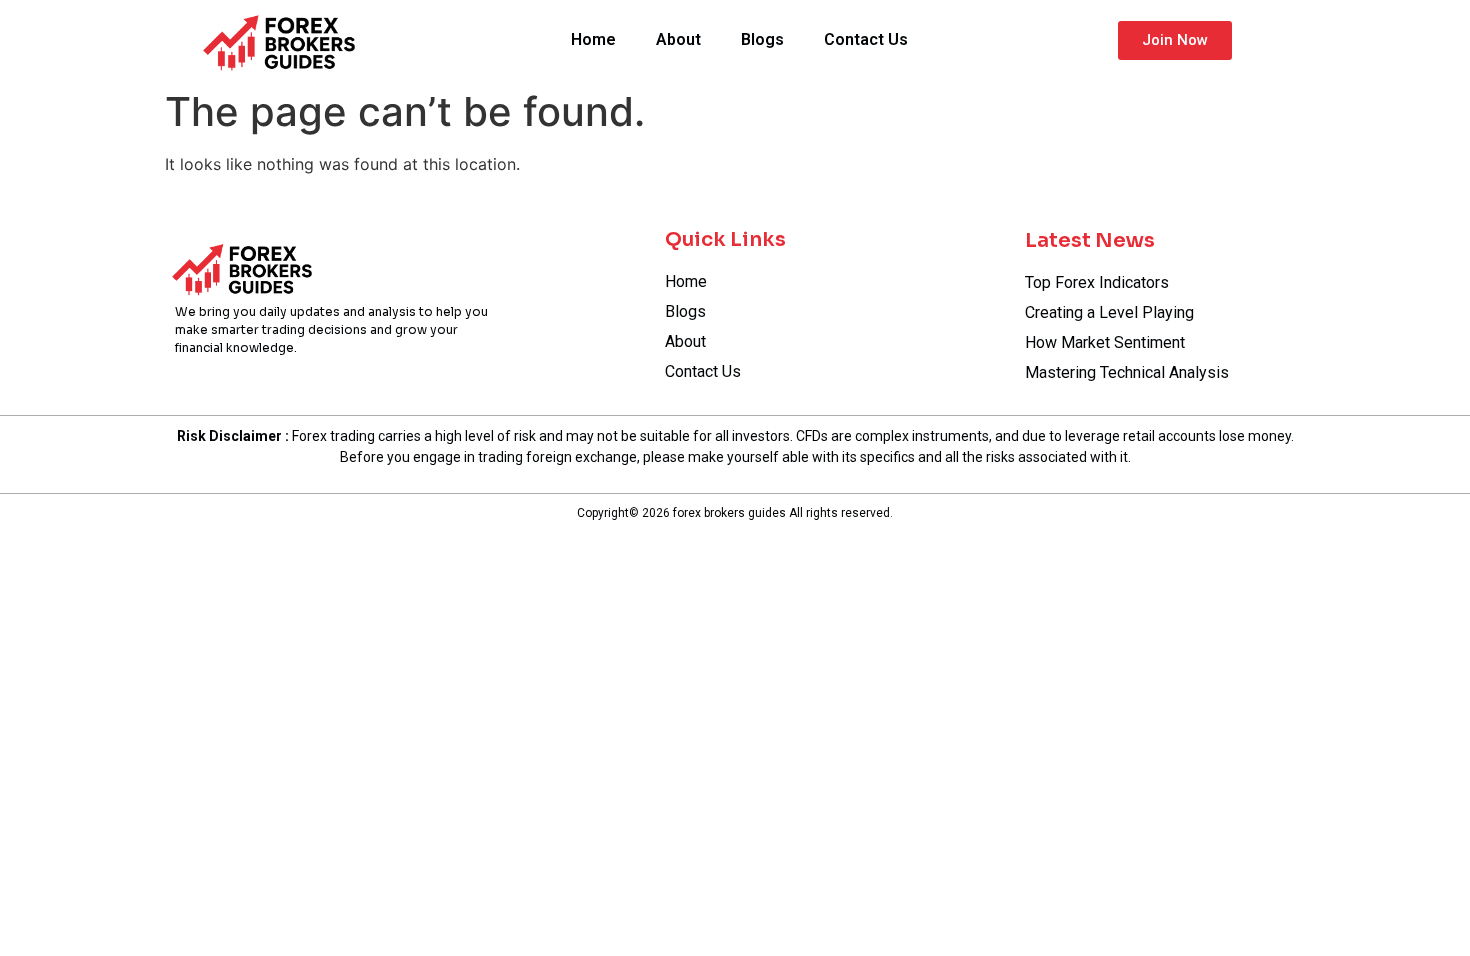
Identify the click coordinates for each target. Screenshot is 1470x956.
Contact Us (866, 39)
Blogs (762, 39)
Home (593, 39)
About (678, 39)
